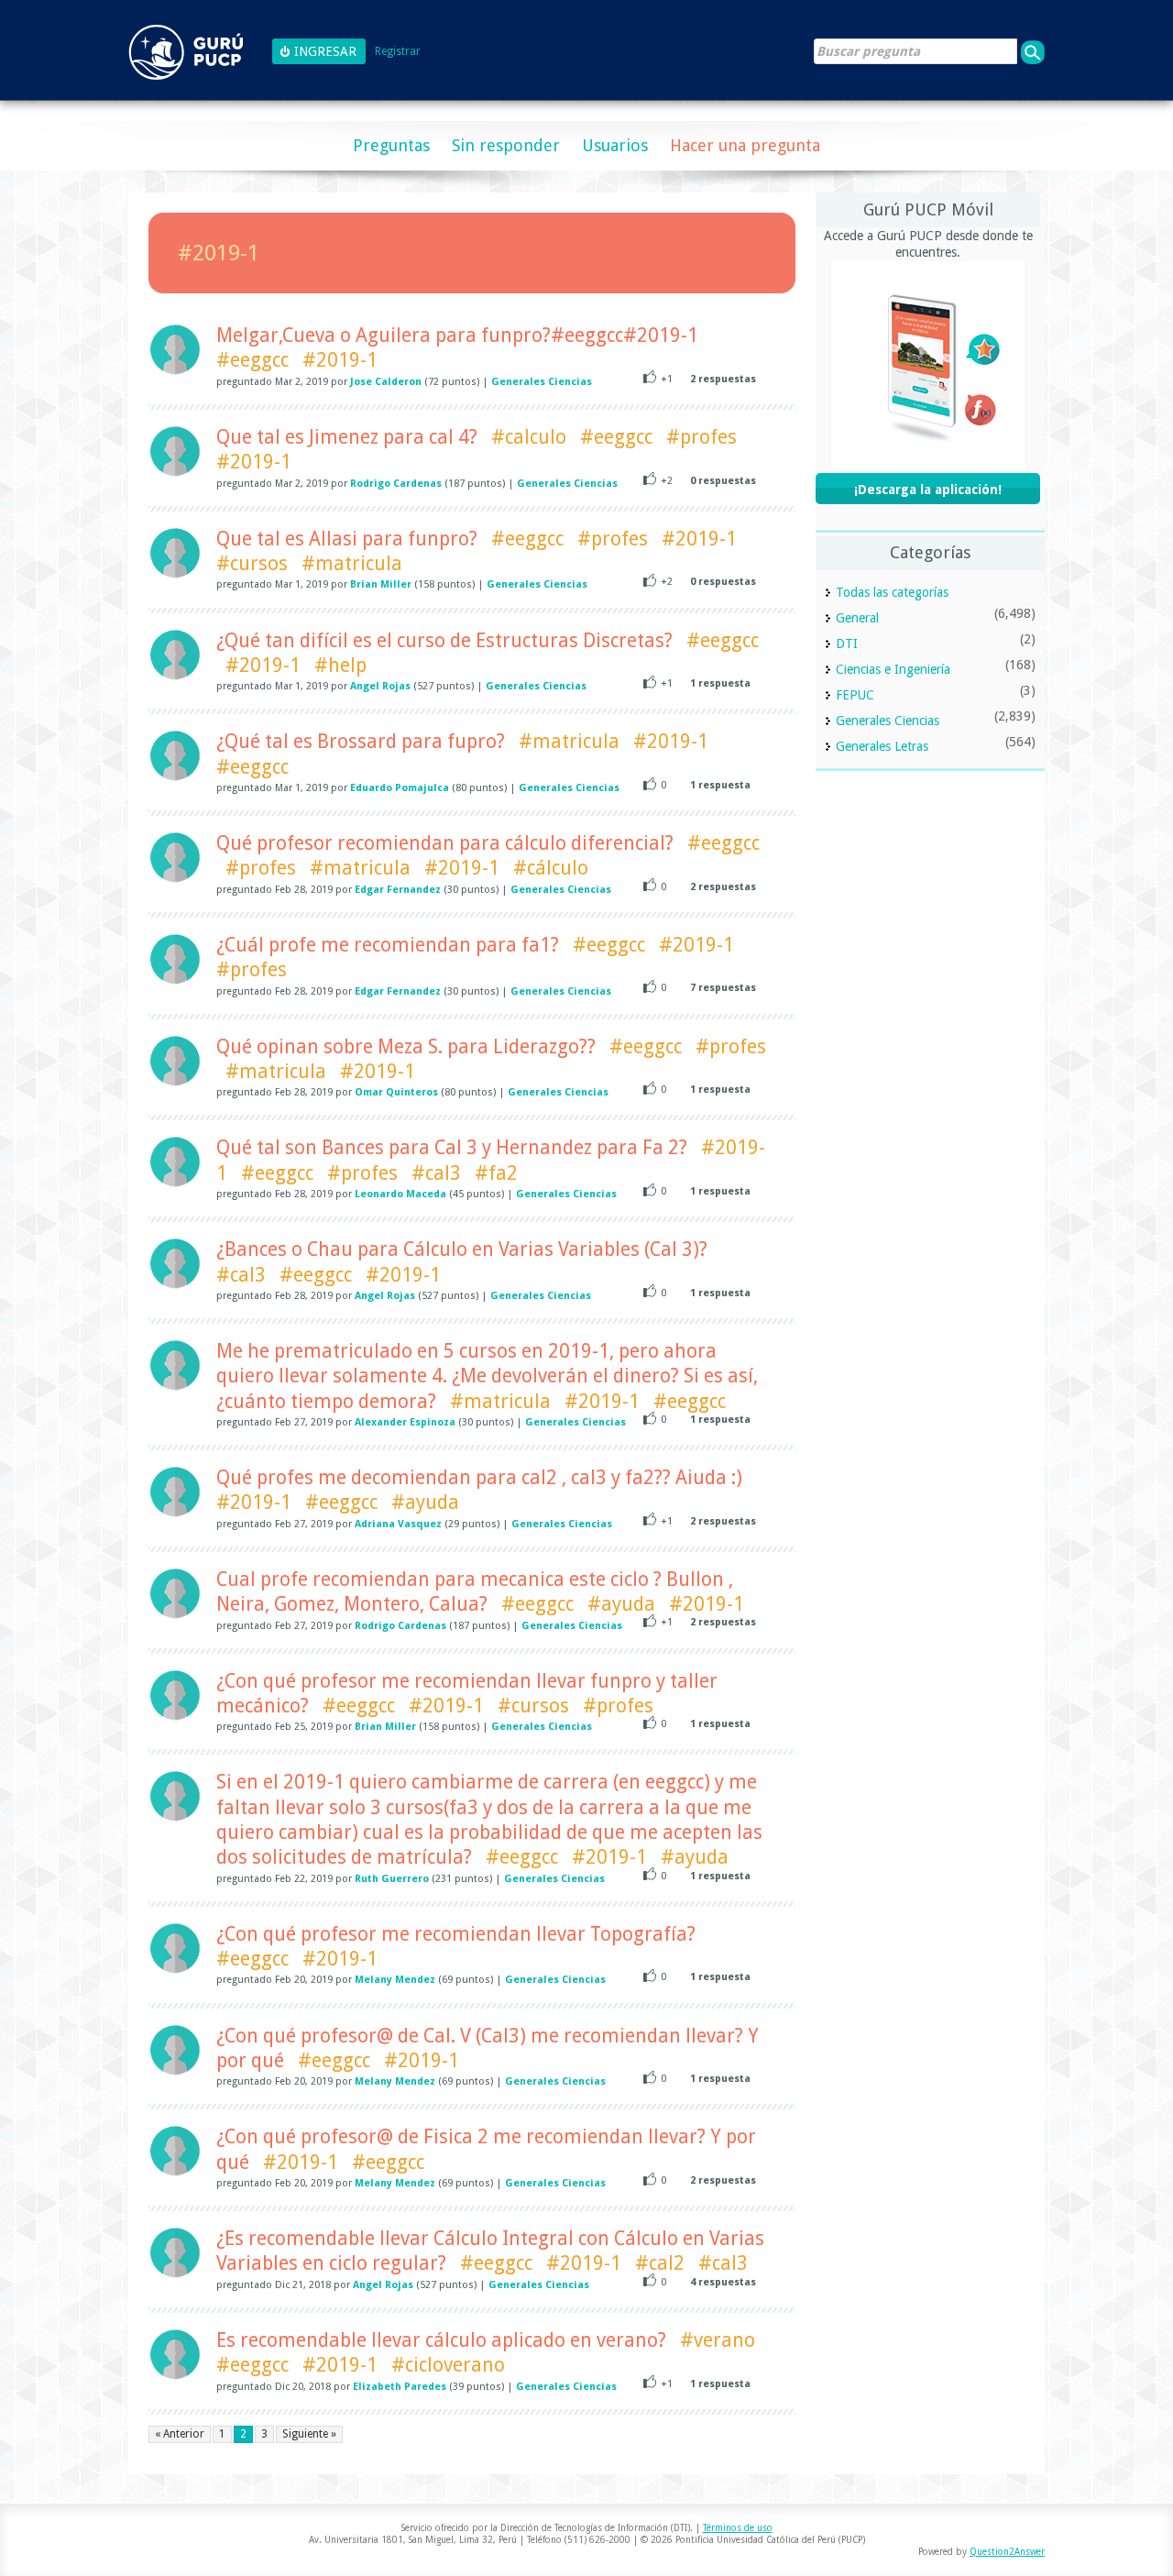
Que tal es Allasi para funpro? (347, 539)
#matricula (352, 563)
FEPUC (855, 695)
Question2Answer (1007, 2552)
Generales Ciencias (542, 382)
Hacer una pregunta (745, 145)
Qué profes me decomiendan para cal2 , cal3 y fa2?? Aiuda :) (479, 1477)
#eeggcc (252, 360)
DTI (847, 644)
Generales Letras (882, 746)
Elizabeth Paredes (400, 2387)
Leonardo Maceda (400, 1194)
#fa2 (496, 1173)
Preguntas (391, 145)
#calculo (529, 437)
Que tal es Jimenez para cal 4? (347, 437)
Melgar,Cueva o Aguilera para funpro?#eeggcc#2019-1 (457, 335)
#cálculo (551, 868)
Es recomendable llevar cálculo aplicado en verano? (441, 2340)
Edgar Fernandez (398, 890)
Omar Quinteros (396, 1092)
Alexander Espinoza (405, 1422)
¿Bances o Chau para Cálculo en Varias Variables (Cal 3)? (462, 1249)
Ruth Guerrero (392, 1879)
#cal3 (436, 1173)
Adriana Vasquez (398, 1524)
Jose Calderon (386, 382)
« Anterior (180, 2434)
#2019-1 (340, 360)
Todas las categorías (892, 592)
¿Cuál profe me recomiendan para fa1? (388, 945)
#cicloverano (448, 2365)
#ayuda (425, 1502)
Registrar (398, 52)
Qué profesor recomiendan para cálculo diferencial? (445, 843)
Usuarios (615, 145)
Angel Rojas (380, 686)
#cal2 (660, 2263)
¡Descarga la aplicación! (928, 490)
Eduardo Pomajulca (400, 788)
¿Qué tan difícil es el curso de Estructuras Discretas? (444, 640)
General (857, 618)
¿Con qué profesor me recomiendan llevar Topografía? (456, 1934)
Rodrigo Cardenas (396, 484)
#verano (718, 2340)
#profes (702, 437)
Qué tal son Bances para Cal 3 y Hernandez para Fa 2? (452, 1147)
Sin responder (506, 145)
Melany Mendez (395, 1980)
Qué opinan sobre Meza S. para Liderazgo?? (406, 1046)
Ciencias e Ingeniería (893, 669)
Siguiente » (309, 2434)
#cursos (252, 563)
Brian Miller (381, 584)
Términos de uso (738, 2528)
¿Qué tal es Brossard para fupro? (361, 741)
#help (340, 665)
